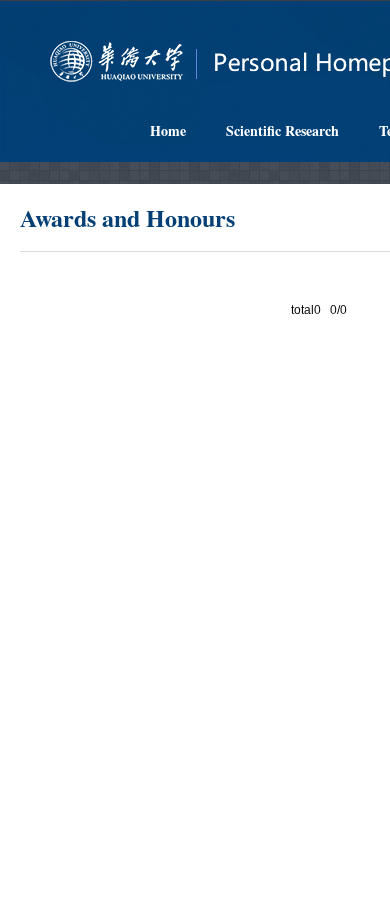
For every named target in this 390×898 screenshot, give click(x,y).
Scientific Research (282, 130)
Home (168, 130)
